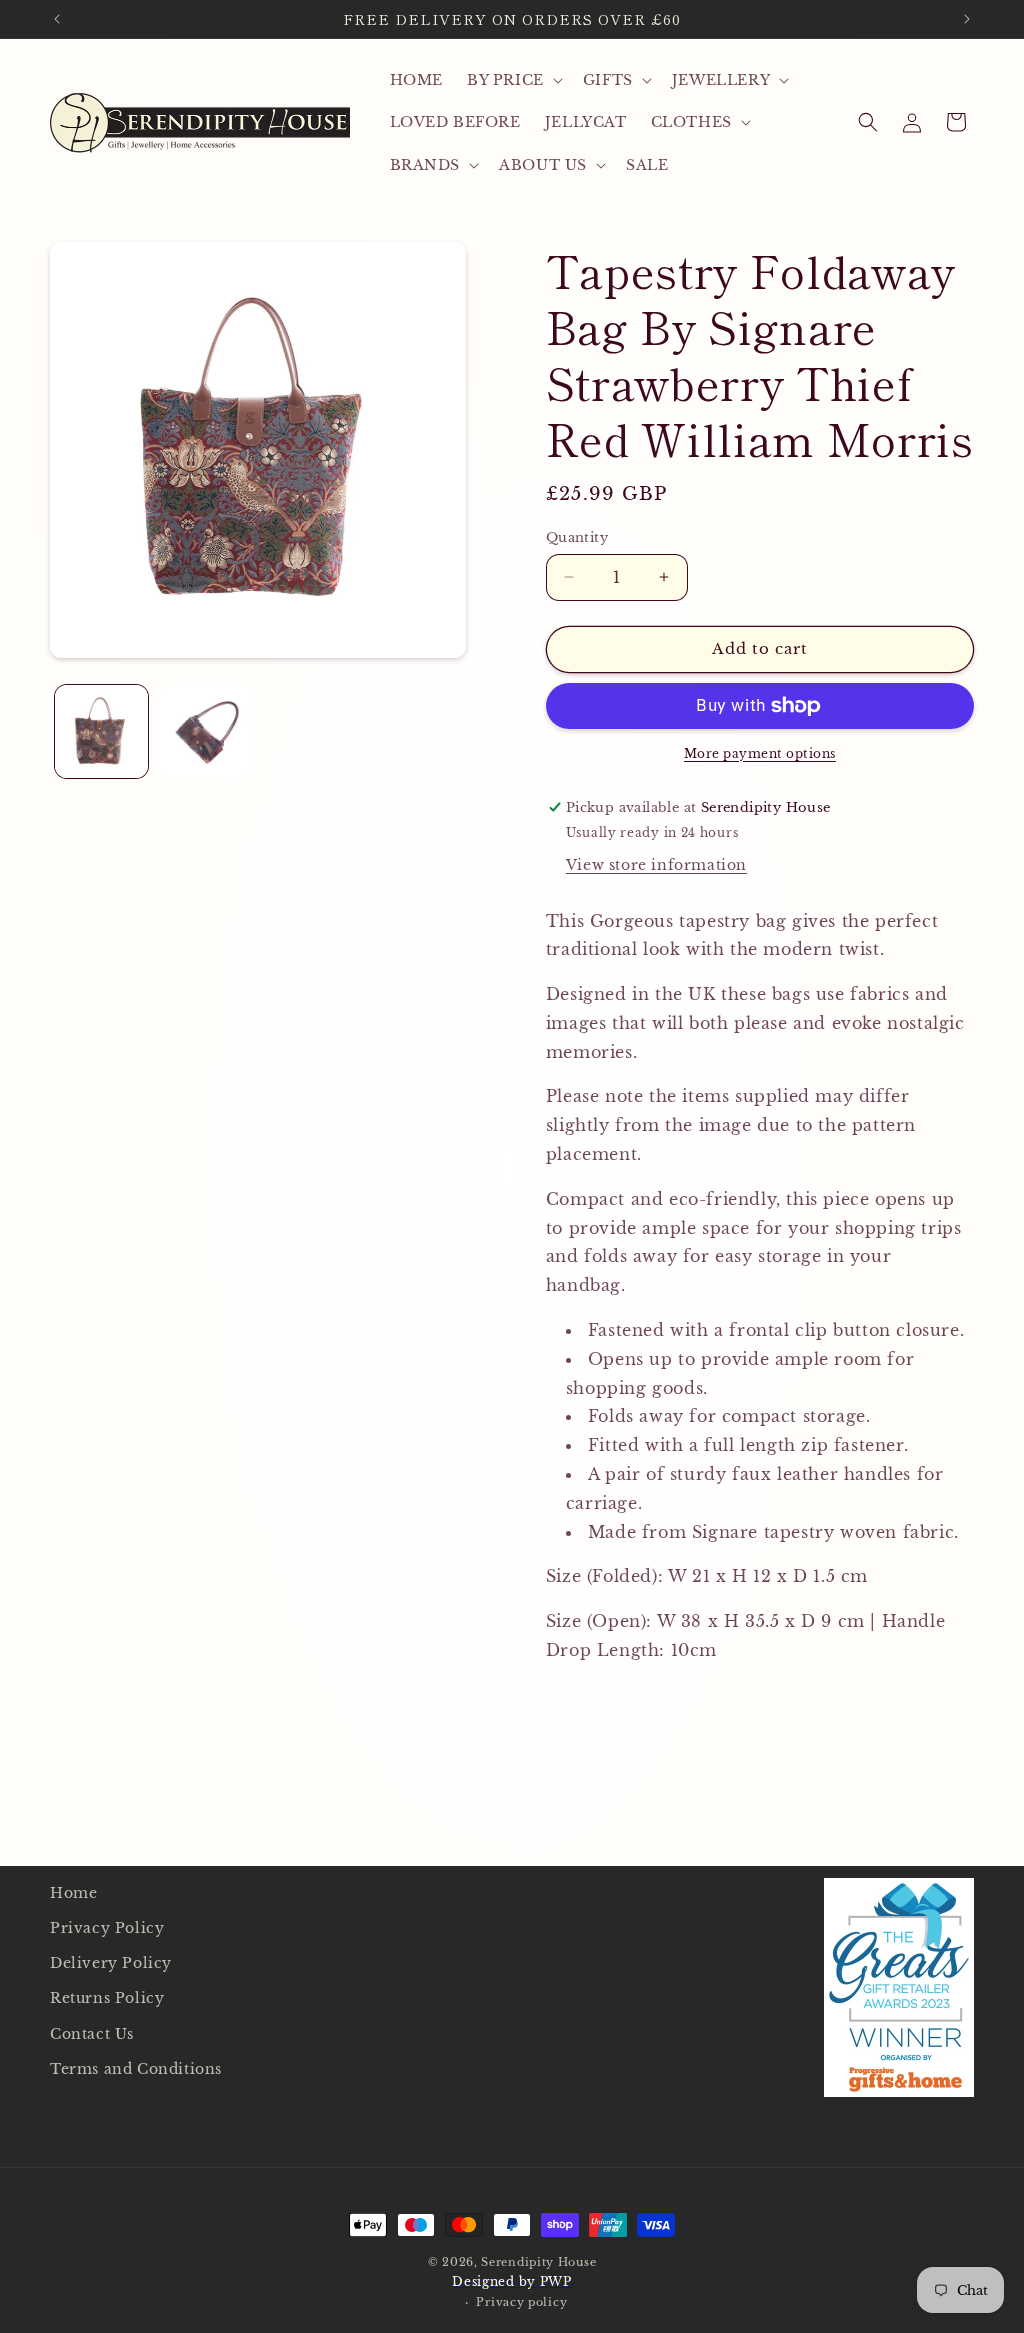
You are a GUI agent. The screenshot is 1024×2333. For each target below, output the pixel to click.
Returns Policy (107, 1998)
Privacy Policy (107, 1928)
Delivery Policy (111, 1963)
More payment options (760, 753)
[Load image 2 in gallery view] (204, 731)
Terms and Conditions (136, 2069)
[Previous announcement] (57, 19)
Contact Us (92, 2034)
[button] (513, 80)
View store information (656, 865)
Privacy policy (521, 2302)
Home (73, 1893)
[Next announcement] (967, 19)
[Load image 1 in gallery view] (101, 731)
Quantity (577, 537)
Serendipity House (538, 2262)
